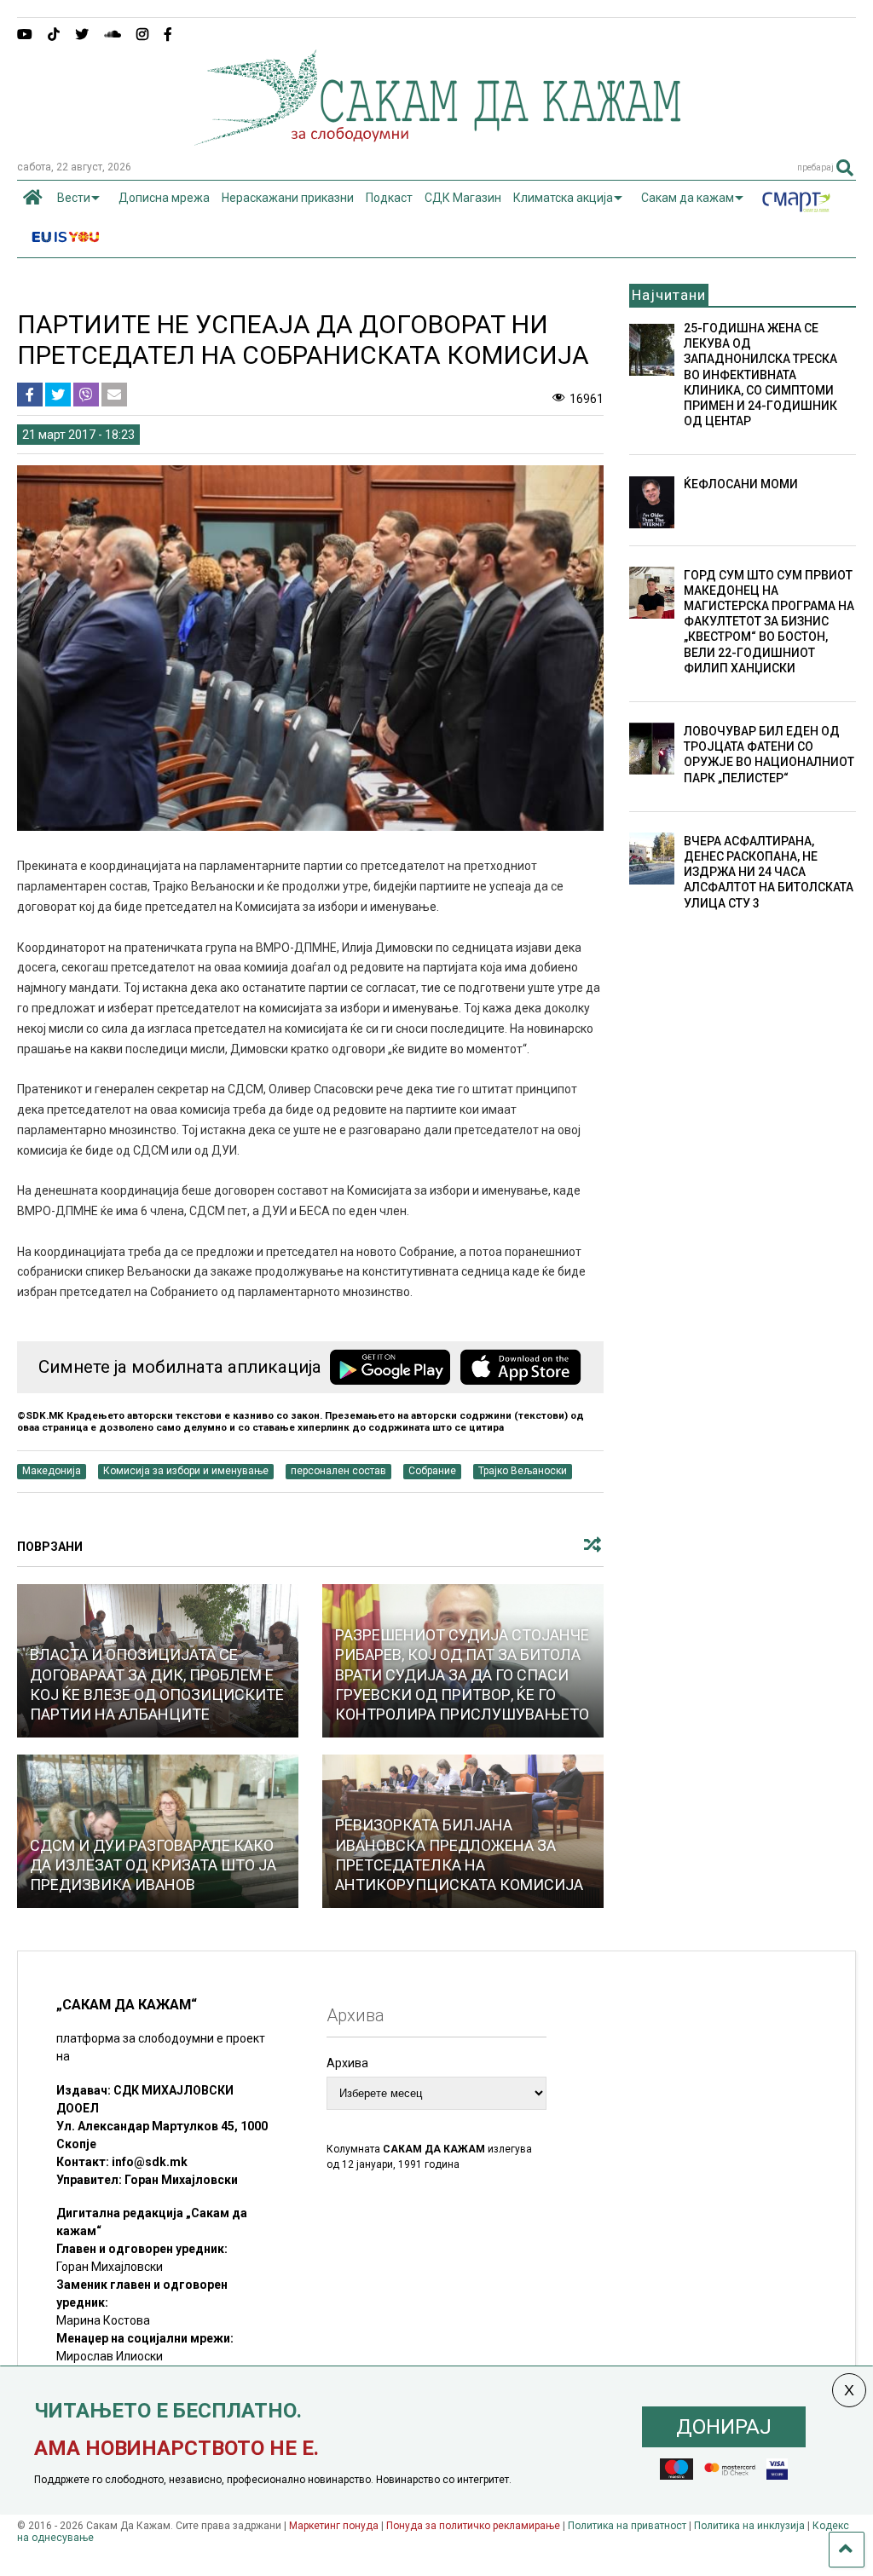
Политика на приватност (627, 2526)
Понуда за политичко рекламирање (473, 2526)
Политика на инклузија (749, 2526)
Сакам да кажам (688, 198)
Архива (347, 2063)
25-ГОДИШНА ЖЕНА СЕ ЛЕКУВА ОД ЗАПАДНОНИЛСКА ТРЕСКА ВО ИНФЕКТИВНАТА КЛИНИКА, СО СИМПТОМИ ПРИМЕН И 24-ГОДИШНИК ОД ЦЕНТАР (760, 375)
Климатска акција (563, 198)
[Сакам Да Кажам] (437, 140)
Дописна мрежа (164, 198)
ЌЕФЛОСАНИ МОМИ (741, 484)
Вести (74, 198)
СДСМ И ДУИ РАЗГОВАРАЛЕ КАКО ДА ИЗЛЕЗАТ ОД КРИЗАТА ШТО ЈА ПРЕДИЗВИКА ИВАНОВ (153, 1865)
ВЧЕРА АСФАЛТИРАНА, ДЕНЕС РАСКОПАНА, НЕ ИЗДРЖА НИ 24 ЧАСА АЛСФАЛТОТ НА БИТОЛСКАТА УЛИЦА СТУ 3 (769, 872)
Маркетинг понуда (335, 2526)
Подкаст (389, 198)
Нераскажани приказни (288, 198)
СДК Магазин (463, 198)
